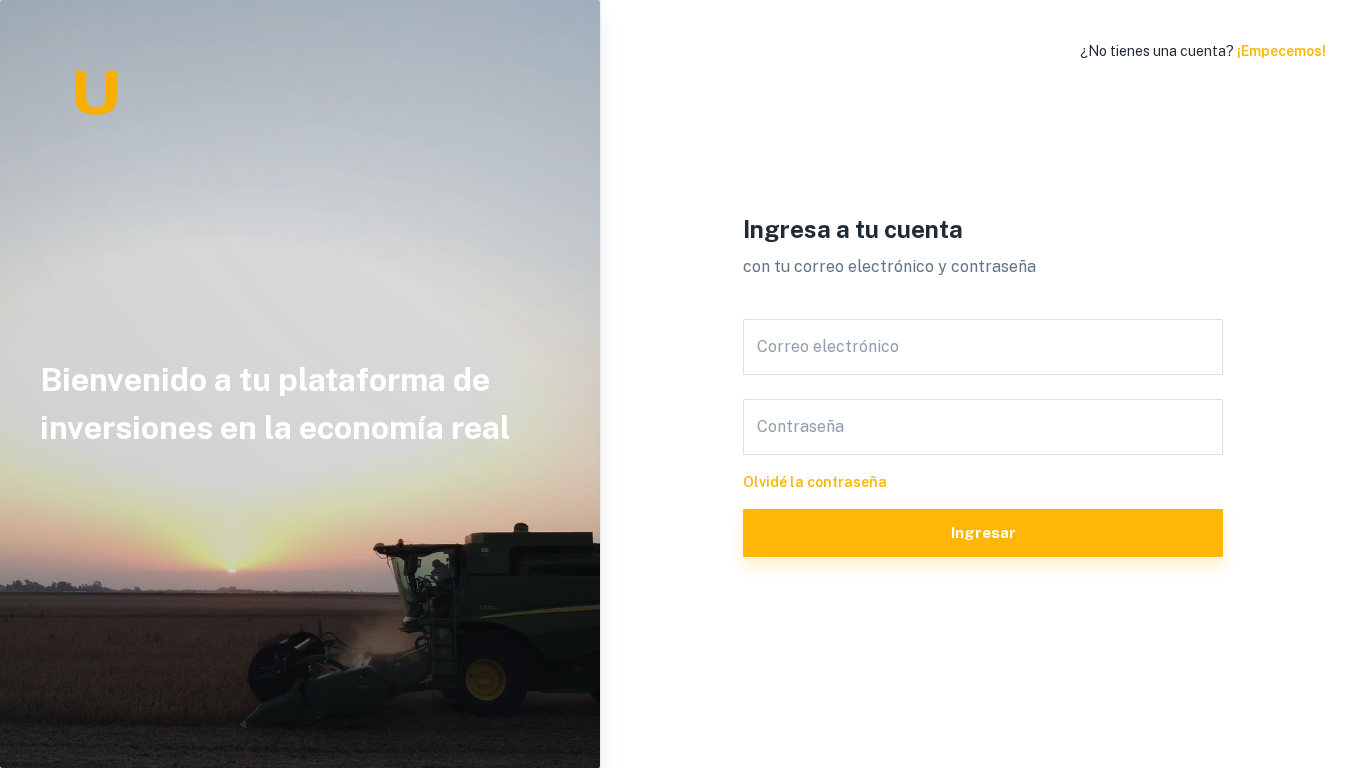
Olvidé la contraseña (815, 482)
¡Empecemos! (1281, 51)
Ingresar (983, 532)
